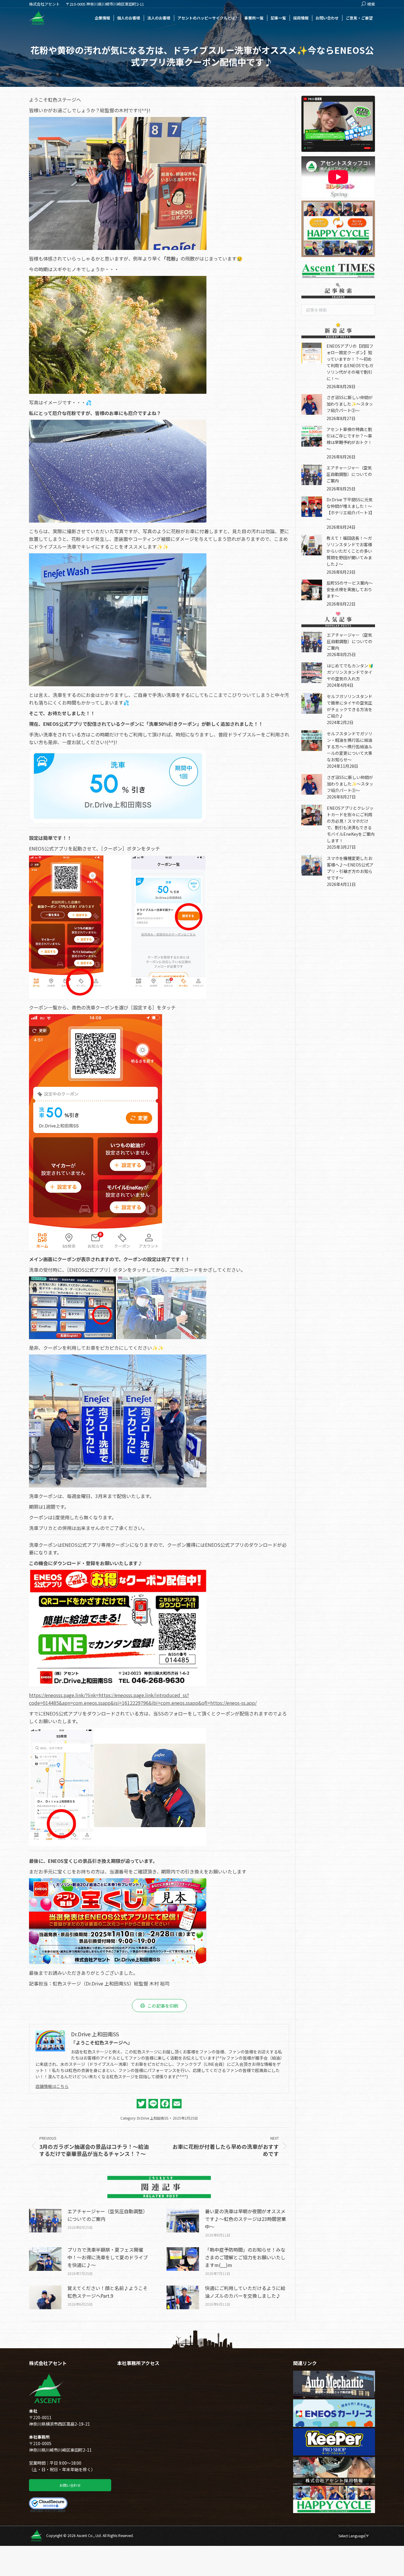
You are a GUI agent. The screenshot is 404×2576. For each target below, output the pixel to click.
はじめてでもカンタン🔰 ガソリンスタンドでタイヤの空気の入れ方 (352, 672)
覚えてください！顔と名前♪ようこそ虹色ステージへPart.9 (108, 2292)
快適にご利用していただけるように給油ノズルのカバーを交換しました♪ (245, 2292)
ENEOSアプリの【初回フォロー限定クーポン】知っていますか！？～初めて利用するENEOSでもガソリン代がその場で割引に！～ (350, 362)
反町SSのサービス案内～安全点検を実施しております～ (350, 589)
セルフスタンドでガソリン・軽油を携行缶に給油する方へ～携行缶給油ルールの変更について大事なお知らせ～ (350, 747)
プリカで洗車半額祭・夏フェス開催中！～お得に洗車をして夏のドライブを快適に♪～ (108, 2257)
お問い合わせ (70, 2485)
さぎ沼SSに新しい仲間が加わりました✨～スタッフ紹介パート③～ (350, 404)
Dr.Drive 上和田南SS (153, 2118)
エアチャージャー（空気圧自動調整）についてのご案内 (108, 2215)
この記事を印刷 (163, 2006)
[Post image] (45, 2221)
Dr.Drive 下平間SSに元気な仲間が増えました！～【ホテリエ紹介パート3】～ (350, 509)
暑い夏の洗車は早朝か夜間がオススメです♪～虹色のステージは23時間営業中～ (245, 2219)
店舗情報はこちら (52, 2086)
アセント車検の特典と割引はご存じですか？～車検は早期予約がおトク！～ (349, 439)
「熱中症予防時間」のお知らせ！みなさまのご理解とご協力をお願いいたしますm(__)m (245, 2257)
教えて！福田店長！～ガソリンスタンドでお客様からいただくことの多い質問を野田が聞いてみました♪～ (349, 551)
